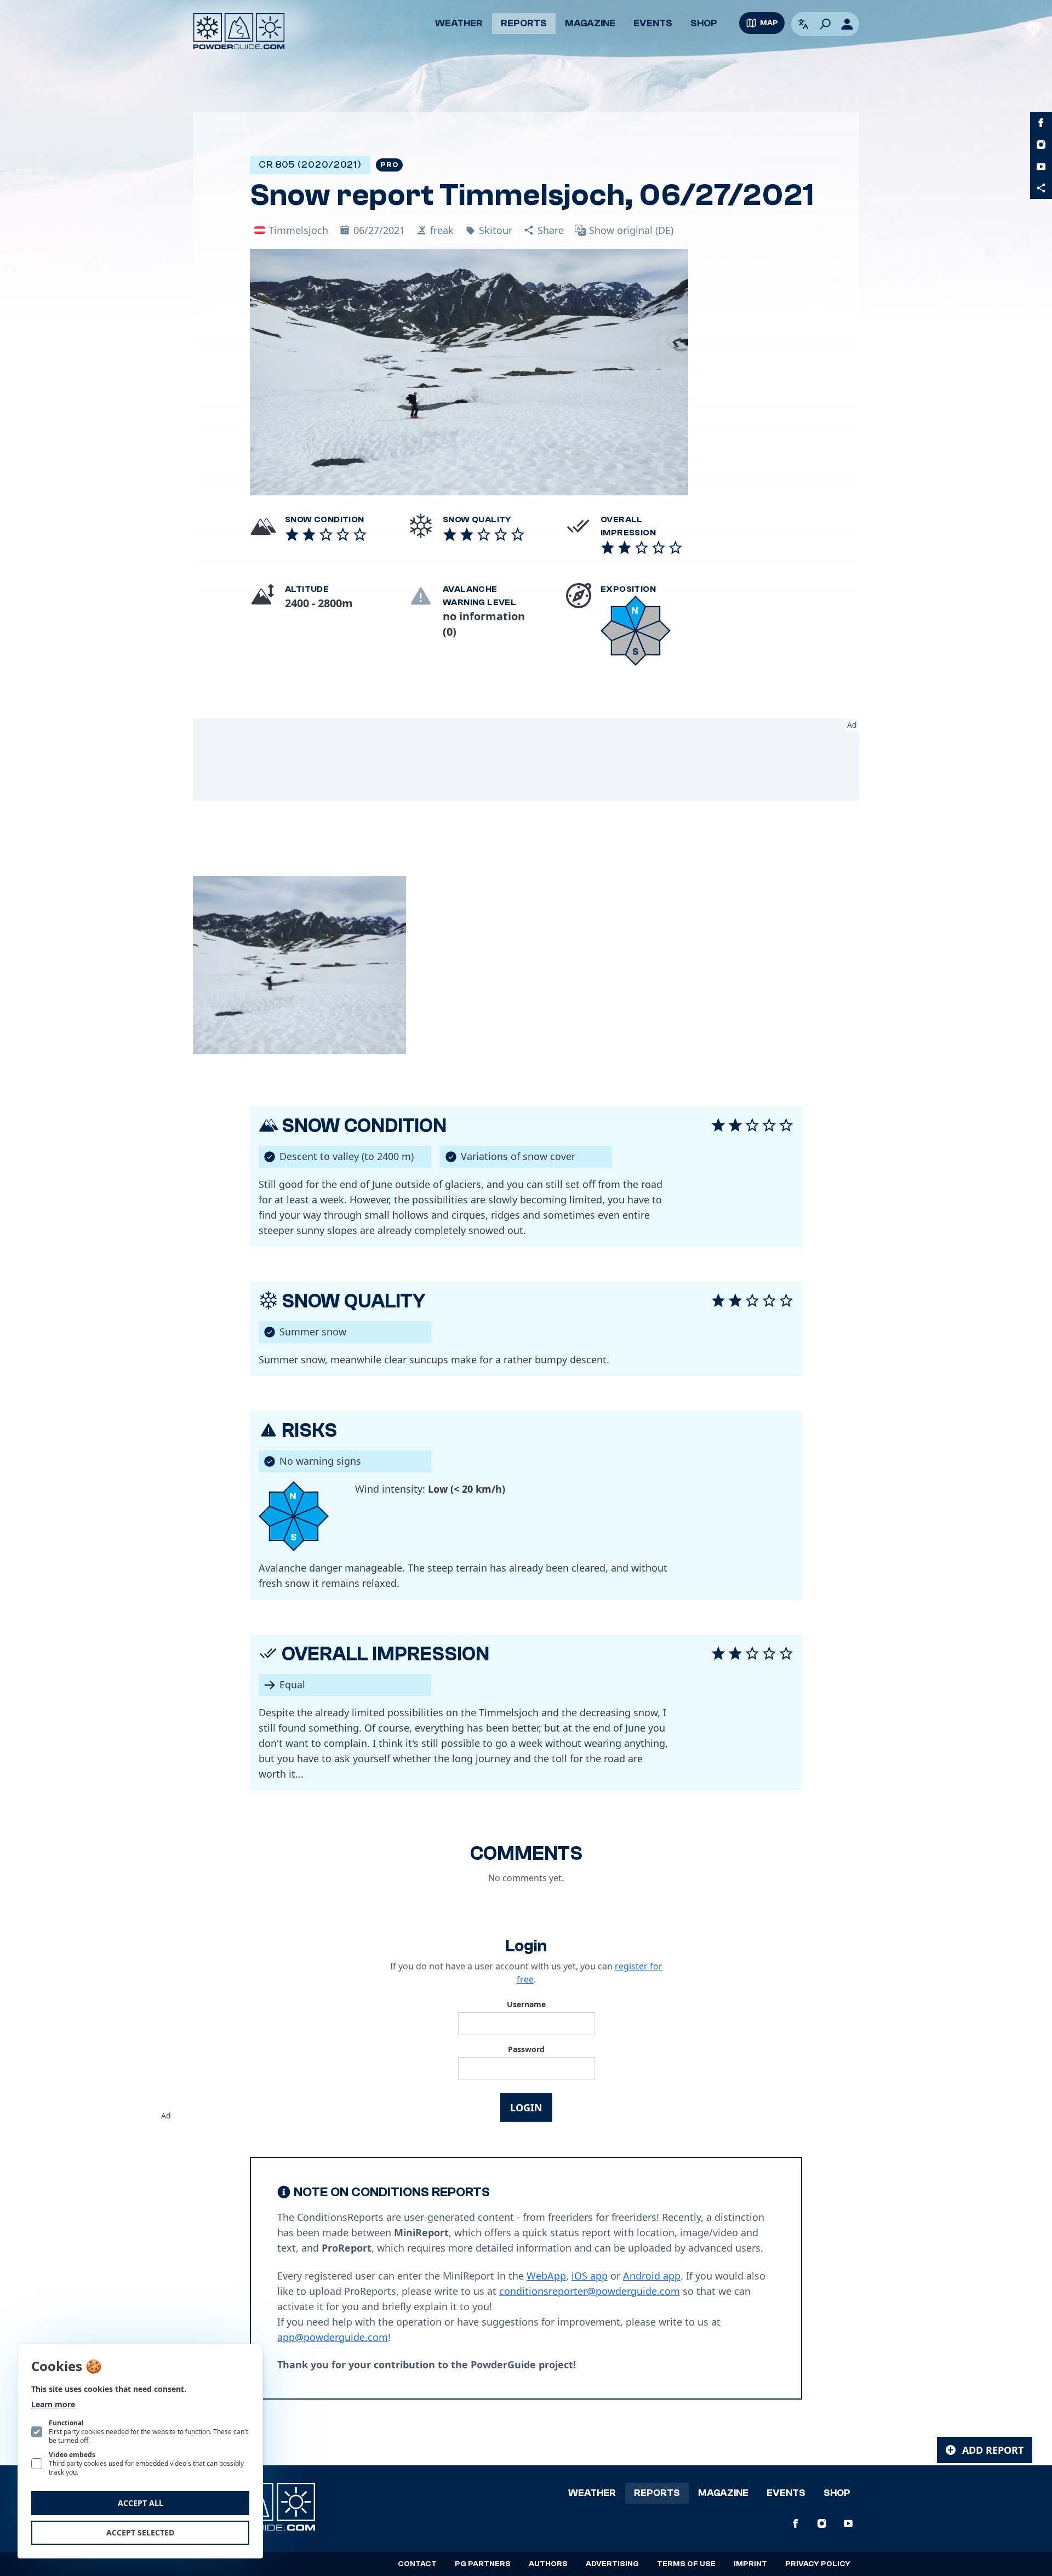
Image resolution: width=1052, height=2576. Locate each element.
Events (653, 23)
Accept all (141, 2503)
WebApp (546, 2276)
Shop (704, 23)
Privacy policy (818, 2564)
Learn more (53, 2404)
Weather (459, 23)
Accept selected (140, 2532)
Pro (389, 165)
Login (526, 2107)
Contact (417, 2564)
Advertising (612, 2564)
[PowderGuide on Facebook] (1041, 123)
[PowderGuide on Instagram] (1041, 145)
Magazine (590, 23)
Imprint (750, 2564)
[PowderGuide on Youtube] (1041, 167)
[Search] (825, 24)
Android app (652, 2276)
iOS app (590, 2276)
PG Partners (483, 2564)
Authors (548, 2564)
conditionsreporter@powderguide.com (590, 2291)
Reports (524, 23)
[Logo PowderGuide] (239, 31)
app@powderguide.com (333, 2337)
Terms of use (686, 2564)
